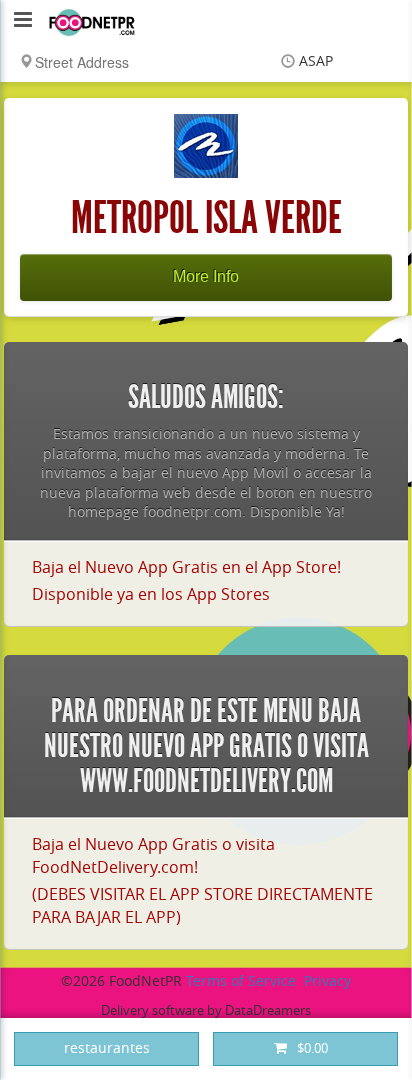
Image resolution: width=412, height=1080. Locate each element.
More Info (206, 276)
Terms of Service (241, 981)
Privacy (327, 981)
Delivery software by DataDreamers (206, 1010)
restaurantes (107, 1048)
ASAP (316, 61)
